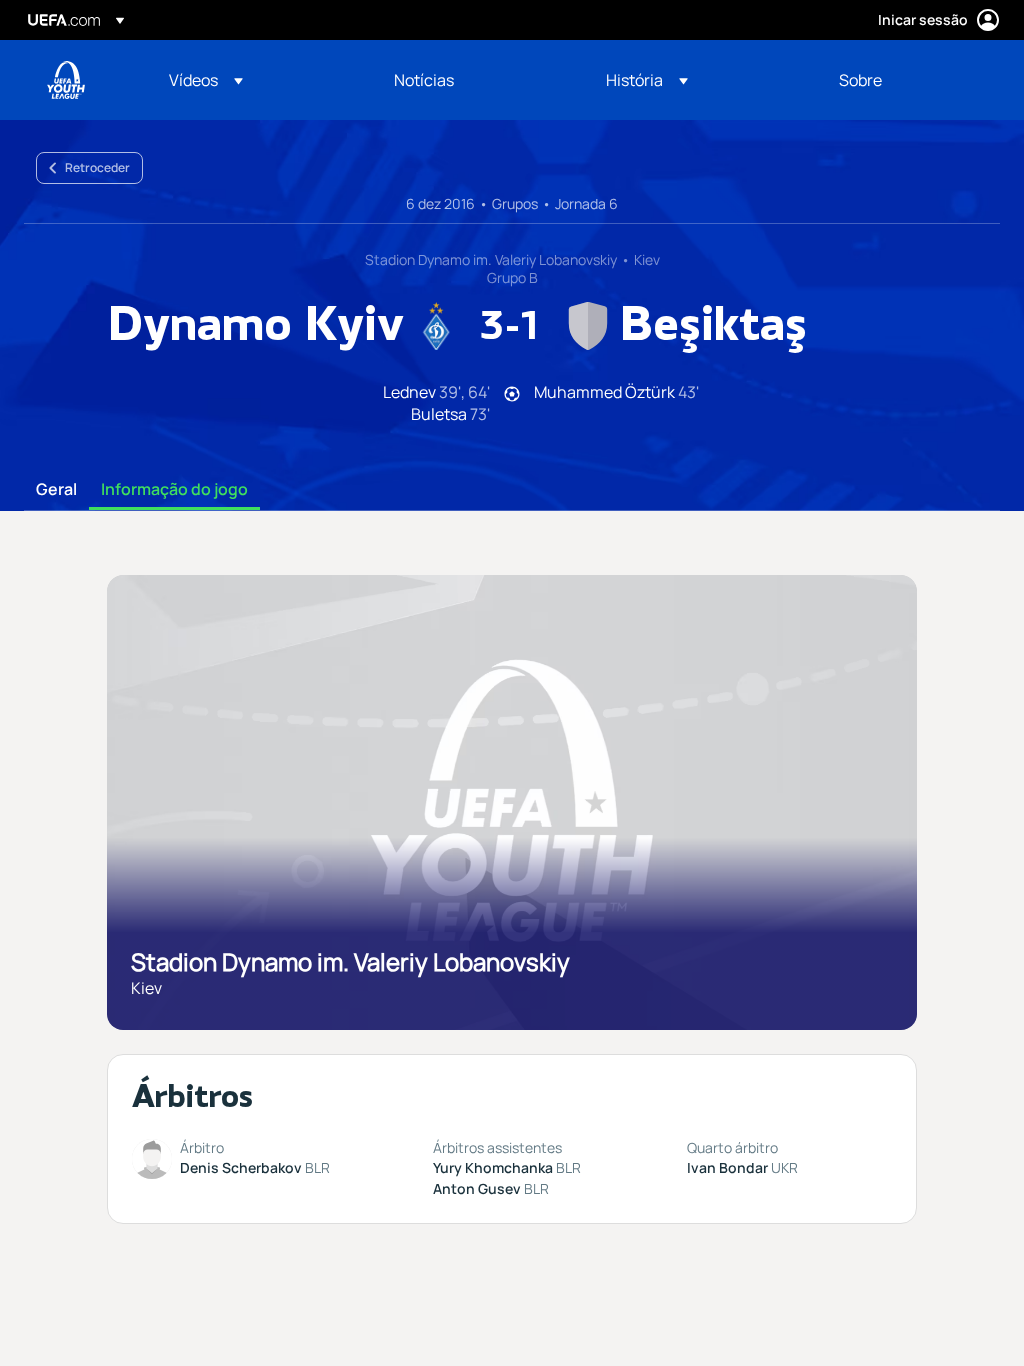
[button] (206, 80)
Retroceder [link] (97, 167)
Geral (56, 490)
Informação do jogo (174, 490)
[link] (424, 80)
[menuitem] (256, 80)
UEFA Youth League (66, 80)
